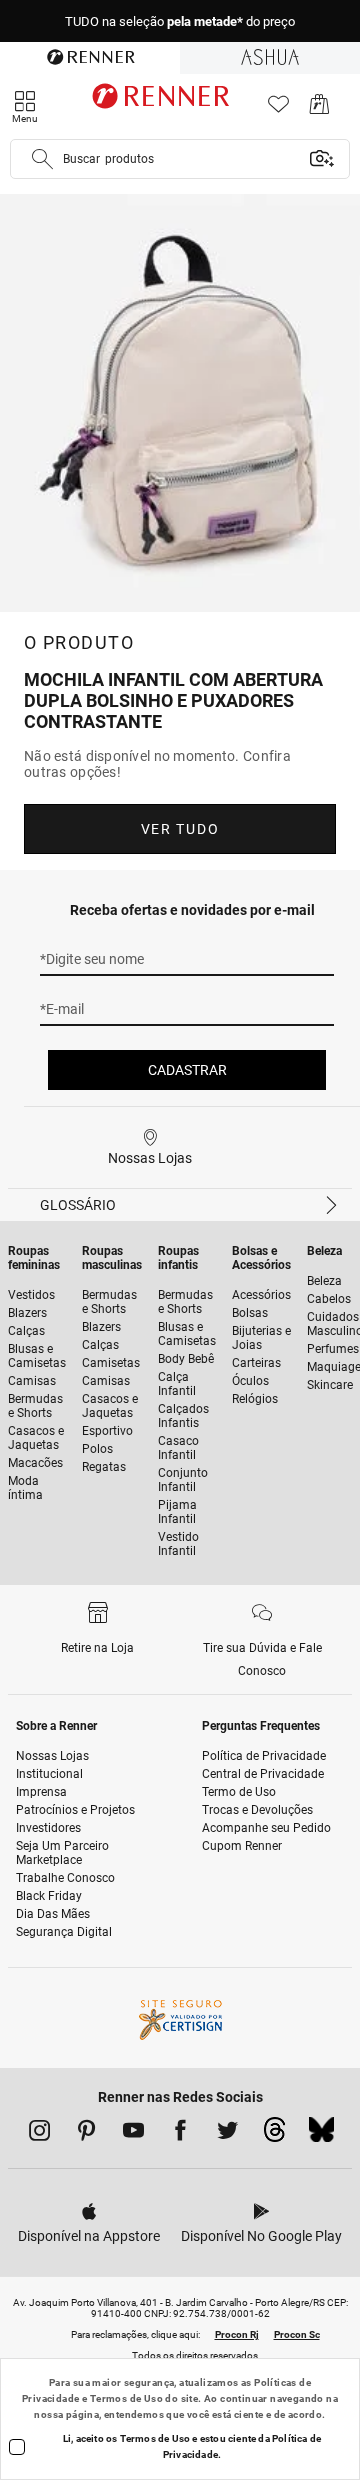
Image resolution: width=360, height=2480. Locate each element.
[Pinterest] (86, 2134)
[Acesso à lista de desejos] (278, 109)
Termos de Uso (126, 2398)
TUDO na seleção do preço (180, 21)
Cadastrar (187, 1070)
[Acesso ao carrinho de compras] (319, 109)
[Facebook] (180, 2134)
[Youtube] (133, 2134)
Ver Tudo (180, 829)
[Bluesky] (321, 2135)
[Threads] (274, 2135)
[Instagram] (39, 2134)
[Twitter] (227, 2134)
